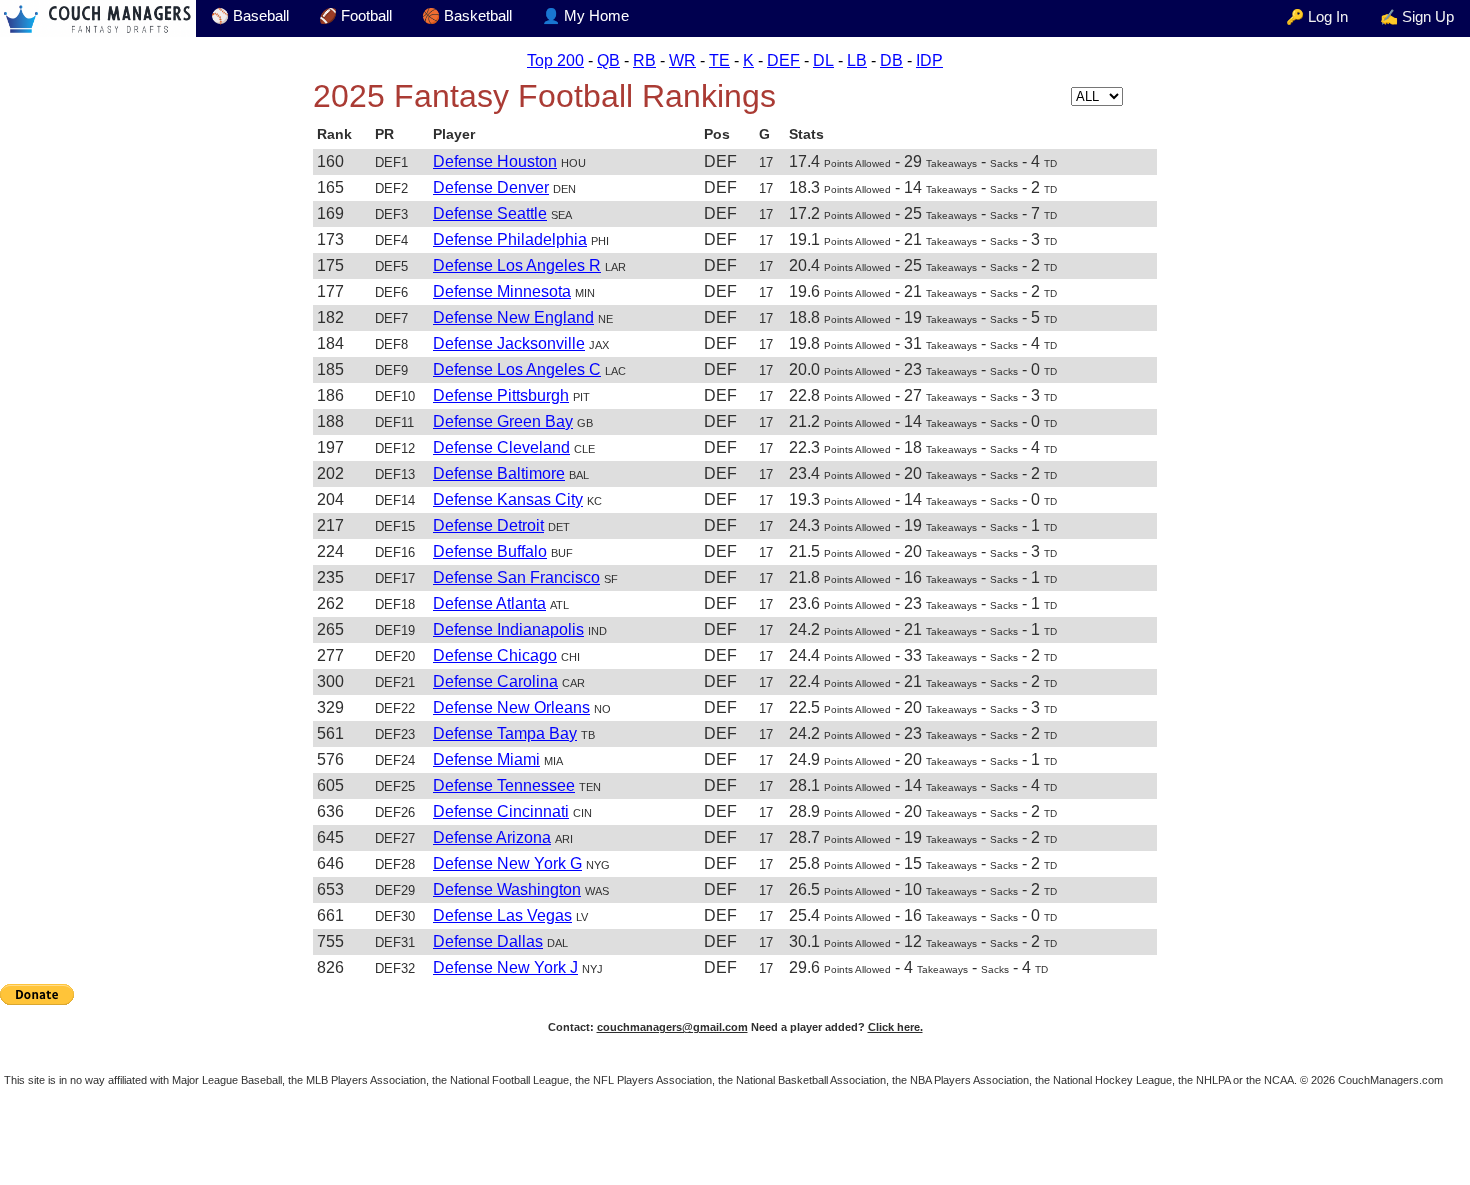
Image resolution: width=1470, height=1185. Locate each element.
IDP (929, 60)
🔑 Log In (1317, 17)
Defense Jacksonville (509, 343)
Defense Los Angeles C (517, 369)
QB (608, 60)
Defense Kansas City (508, 499)
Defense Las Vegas (502, 915)
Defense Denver (491, 187)
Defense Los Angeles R (517, 265)
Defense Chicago (495, 655)
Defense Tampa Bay (505, 733)
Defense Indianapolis (508, 629)
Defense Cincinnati (501, 811)
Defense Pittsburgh (501, 395)
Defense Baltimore (499, 473)
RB (644, 60)
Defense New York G (507, 863)
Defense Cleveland (501, 447)
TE (719, 60)
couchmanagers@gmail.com (672, 1027)
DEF (783, 60)
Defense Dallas (488, 941)
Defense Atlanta (489, 603)
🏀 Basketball (467, 16)
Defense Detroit (488, 525)
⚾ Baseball (250, 16)
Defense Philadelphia (510, 239)
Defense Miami (486, 759)
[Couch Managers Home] (98, 18)
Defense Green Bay (503, 421)
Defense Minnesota (502, 291)
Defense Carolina (495, 681)
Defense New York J (505, 967)
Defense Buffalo (490, 551)
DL (823, 60)
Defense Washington (507, 889)
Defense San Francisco (516, 577)
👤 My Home (585, 16)
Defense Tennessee (504, 785)
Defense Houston (495, 161)
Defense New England (513, 317)
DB (891, 60)
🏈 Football (355, 16)
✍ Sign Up (1417, 17)
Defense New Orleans (511, 707)
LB (857, 60)
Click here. (895, 1027)
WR (682, 60)
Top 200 (555, 60)
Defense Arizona (492, 837)
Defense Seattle (490, 213)
